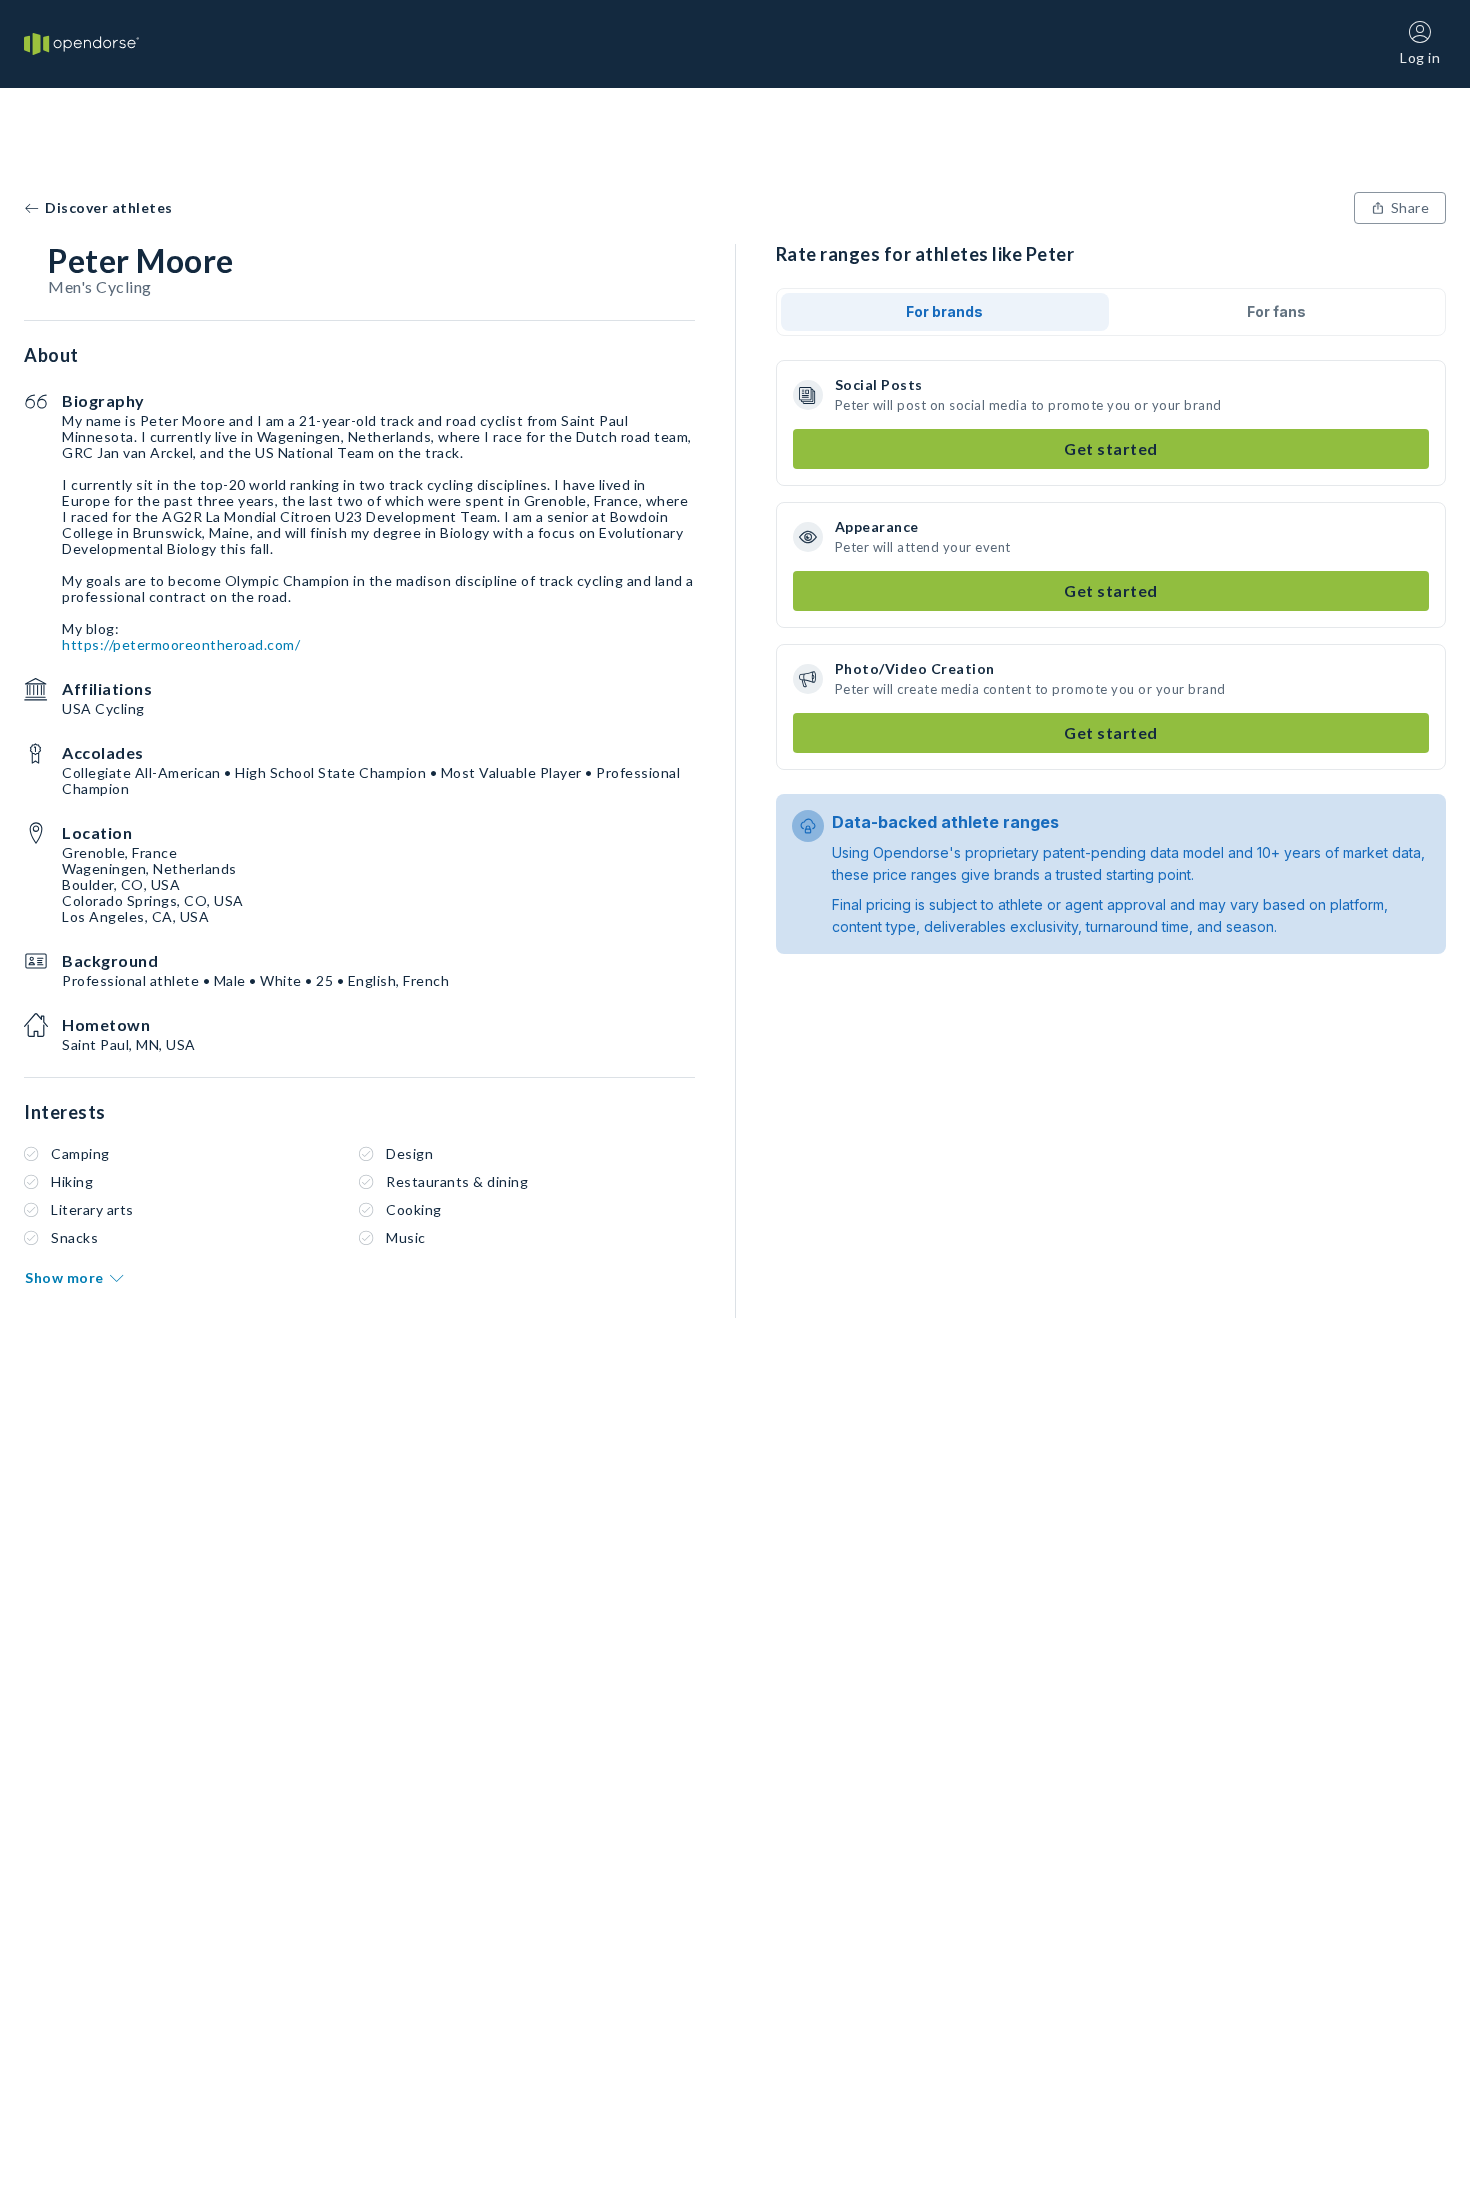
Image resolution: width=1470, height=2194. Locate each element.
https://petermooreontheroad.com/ (181, 644)
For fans (1276, 311)
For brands (944, 311)
